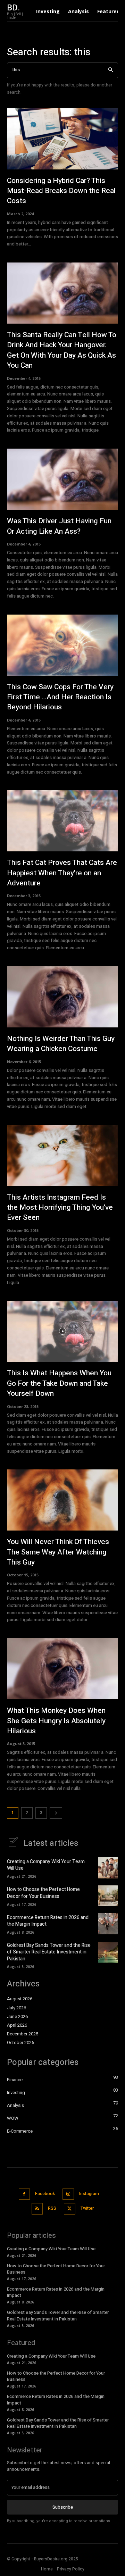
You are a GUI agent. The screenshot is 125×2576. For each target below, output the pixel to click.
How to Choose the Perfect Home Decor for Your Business (43, 1893)
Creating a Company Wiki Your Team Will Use (46, 1865)
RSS (52, 2208)
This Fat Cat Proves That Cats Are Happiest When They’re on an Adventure (62, 873)
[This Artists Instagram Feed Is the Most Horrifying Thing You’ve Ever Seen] (62, 1156)
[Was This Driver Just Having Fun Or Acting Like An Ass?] (62, 479)
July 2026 (16, 2008)
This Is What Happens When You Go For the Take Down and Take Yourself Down (59, 1383)
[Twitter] (70, 2209)
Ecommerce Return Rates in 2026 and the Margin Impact (48, 1921)
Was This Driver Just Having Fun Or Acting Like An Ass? (59, 526)
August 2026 (20, 1999)
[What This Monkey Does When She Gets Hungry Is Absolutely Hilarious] (62, 1669)
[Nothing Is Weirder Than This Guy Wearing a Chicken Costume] (62, 997)
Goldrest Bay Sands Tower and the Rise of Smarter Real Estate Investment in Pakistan (49, 1952)
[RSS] (37, 2209)
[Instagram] (68, 2194)
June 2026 (17, 2017)
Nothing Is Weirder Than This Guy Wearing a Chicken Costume (61, 1044)
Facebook (45, 2194)
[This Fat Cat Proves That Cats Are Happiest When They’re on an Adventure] (62, 821)
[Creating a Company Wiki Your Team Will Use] (108, 1868)
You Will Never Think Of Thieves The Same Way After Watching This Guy (58, 1552)
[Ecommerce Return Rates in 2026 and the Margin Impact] (108, 1924)
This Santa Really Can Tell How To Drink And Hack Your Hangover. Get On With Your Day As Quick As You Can (62, 350)
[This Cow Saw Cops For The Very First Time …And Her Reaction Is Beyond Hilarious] (62, 645)
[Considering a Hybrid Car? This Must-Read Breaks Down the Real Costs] (62, 139)
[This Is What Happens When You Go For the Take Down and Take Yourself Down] (62, 1331)
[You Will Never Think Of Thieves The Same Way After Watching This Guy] (62, 1500)
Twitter (87, 2208)
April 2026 (17, 2025)
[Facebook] (24, 2194)
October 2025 (20, 2043)
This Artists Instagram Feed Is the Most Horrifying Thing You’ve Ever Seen (60, 1208)
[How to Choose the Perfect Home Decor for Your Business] (108, 1896)
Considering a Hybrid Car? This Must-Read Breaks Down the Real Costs (61, 191)
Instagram (89, 2194)
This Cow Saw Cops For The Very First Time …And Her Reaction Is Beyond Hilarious (60, 697)
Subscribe (63, 2507)
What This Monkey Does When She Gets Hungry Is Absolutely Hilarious (56, 1721)
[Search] (111, 70)
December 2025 (23, 2034)
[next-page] (56, 1813)
